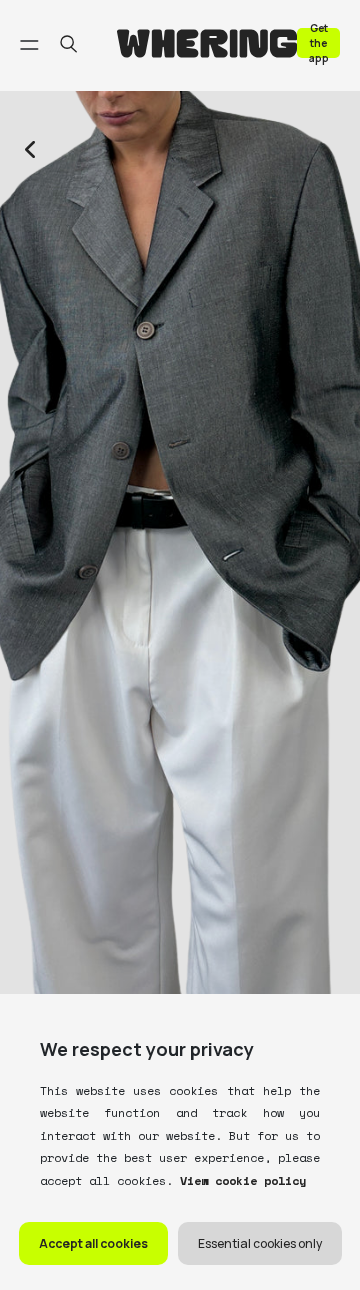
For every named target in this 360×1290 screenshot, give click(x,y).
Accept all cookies (93, 1243)
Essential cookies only (260, 1243)
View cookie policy (239, 1180)
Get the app (319, 42)
